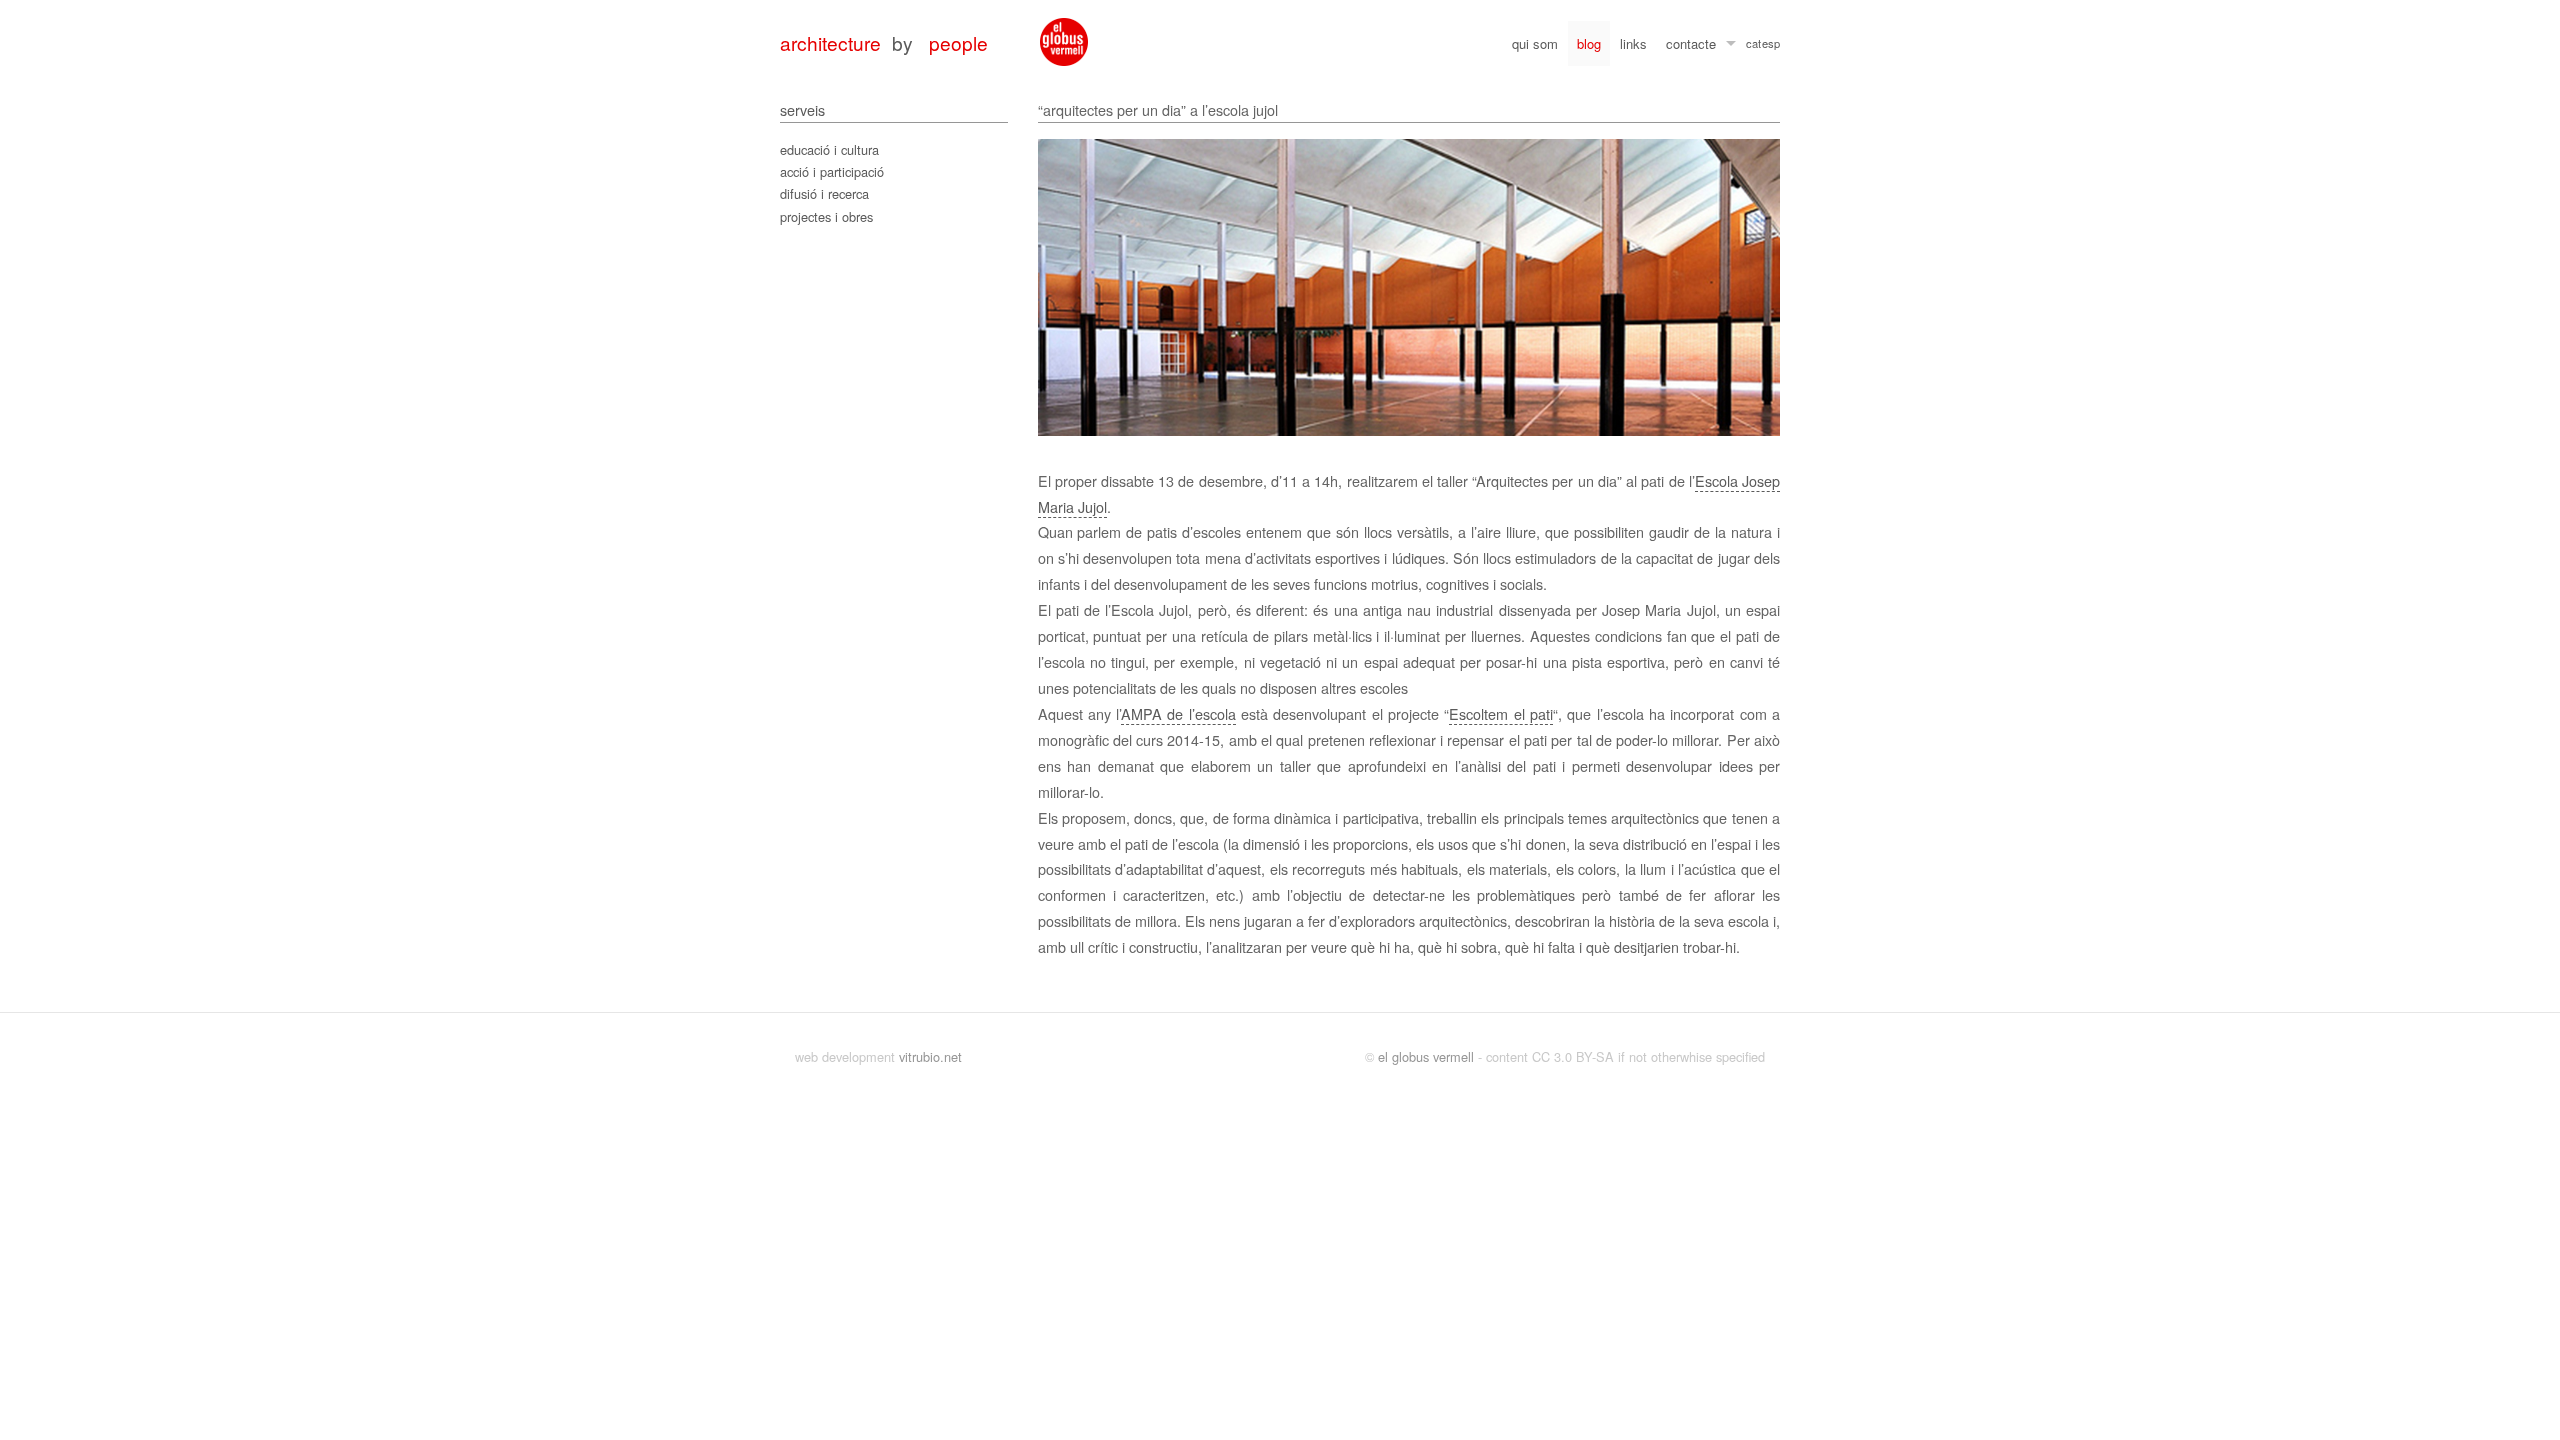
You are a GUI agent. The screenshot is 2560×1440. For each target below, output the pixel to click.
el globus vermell (1426, 1056)
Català (1753, 46)
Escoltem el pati (1501, 713)
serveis (802, 109)
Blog (1589, 43)
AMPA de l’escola (1178, 713)
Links (1633, 43)
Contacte (1691, 43)
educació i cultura (829, 149)
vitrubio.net (930, 1056)
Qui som (1535, 43)
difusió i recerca (824, 193)
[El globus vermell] (1064, 42)
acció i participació (832, 171)
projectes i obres (826, 216)
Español (1771, 46)
